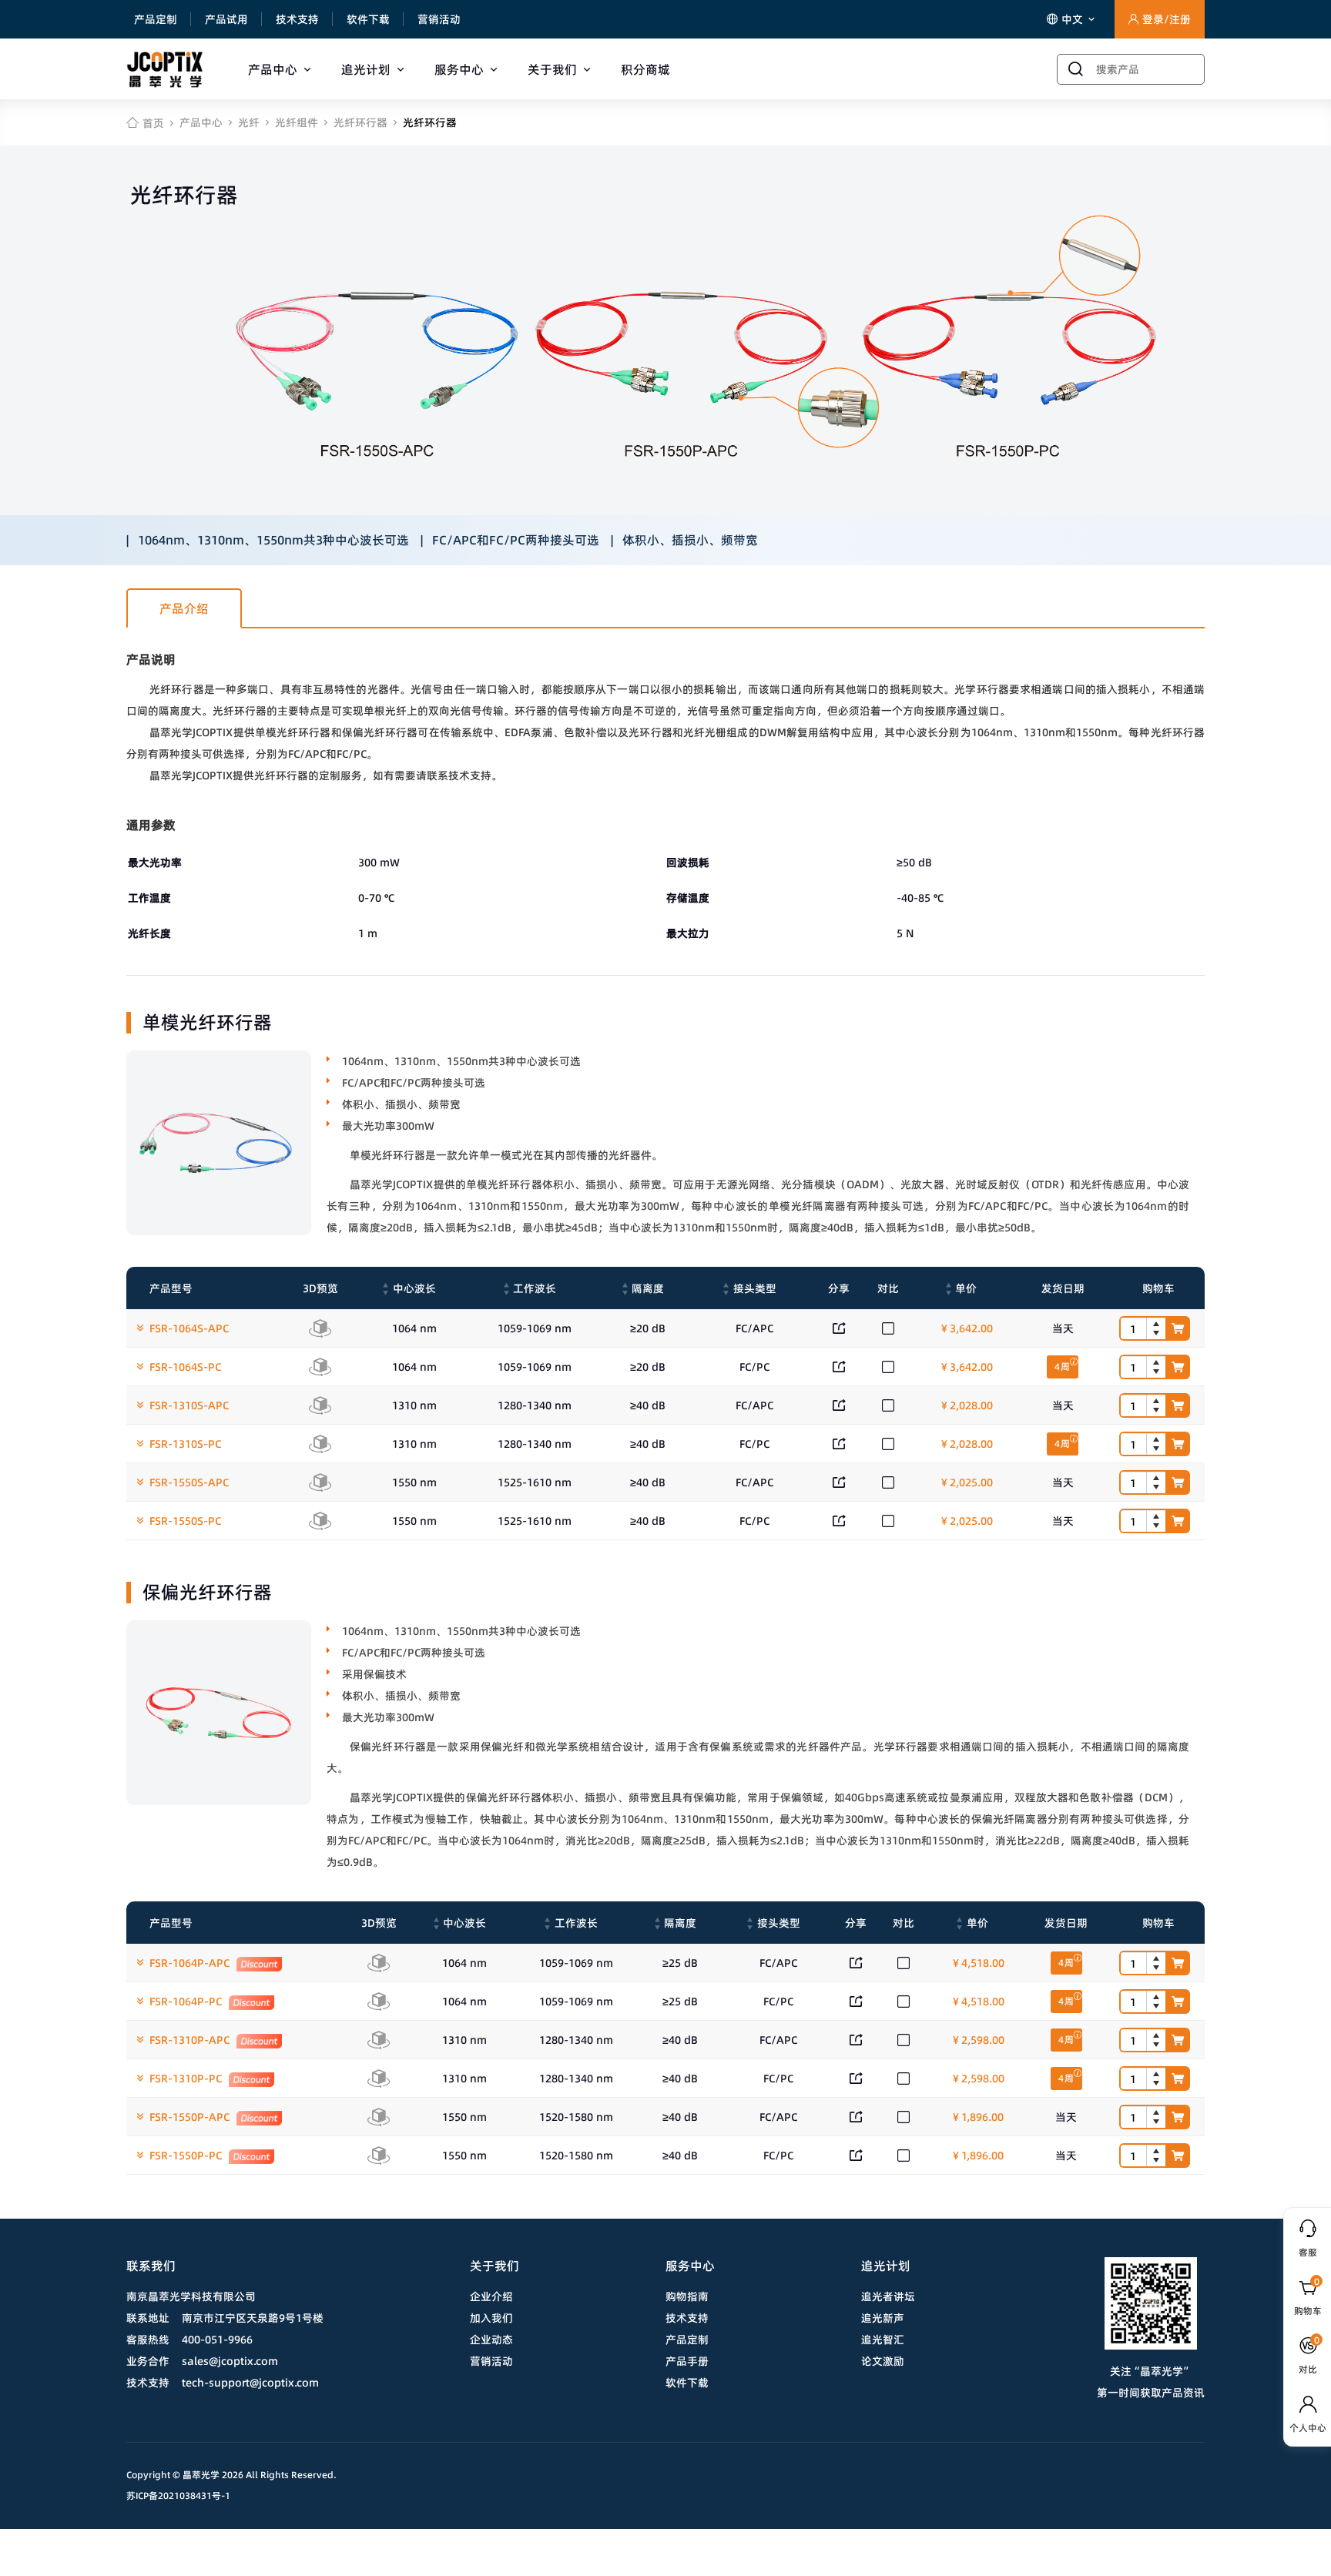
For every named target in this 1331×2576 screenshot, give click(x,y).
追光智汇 (883, 2340)
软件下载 (368, 19)
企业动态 (491, 2340)
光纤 (249, 122)
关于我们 (552, 69)
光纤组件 (297, 122)
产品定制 (156, 19)
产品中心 (273, 69)
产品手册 (687, 2361)
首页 (153, 123)
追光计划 (366, 69)
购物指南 (687, 2296)
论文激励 (883, 2361)
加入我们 (491, 2318)
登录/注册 (1167, 19)
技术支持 (297, 19)
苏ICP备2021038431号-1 (178, 2496)
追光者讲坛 (888, 2296)
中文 (1074, 19)
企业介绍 (491, 2296)
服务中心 (459, 69)
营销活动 (439, 19)
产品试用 (226, 19)
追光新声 (883, 2318)
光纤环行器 (360, 122)
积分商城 (645, 69)
